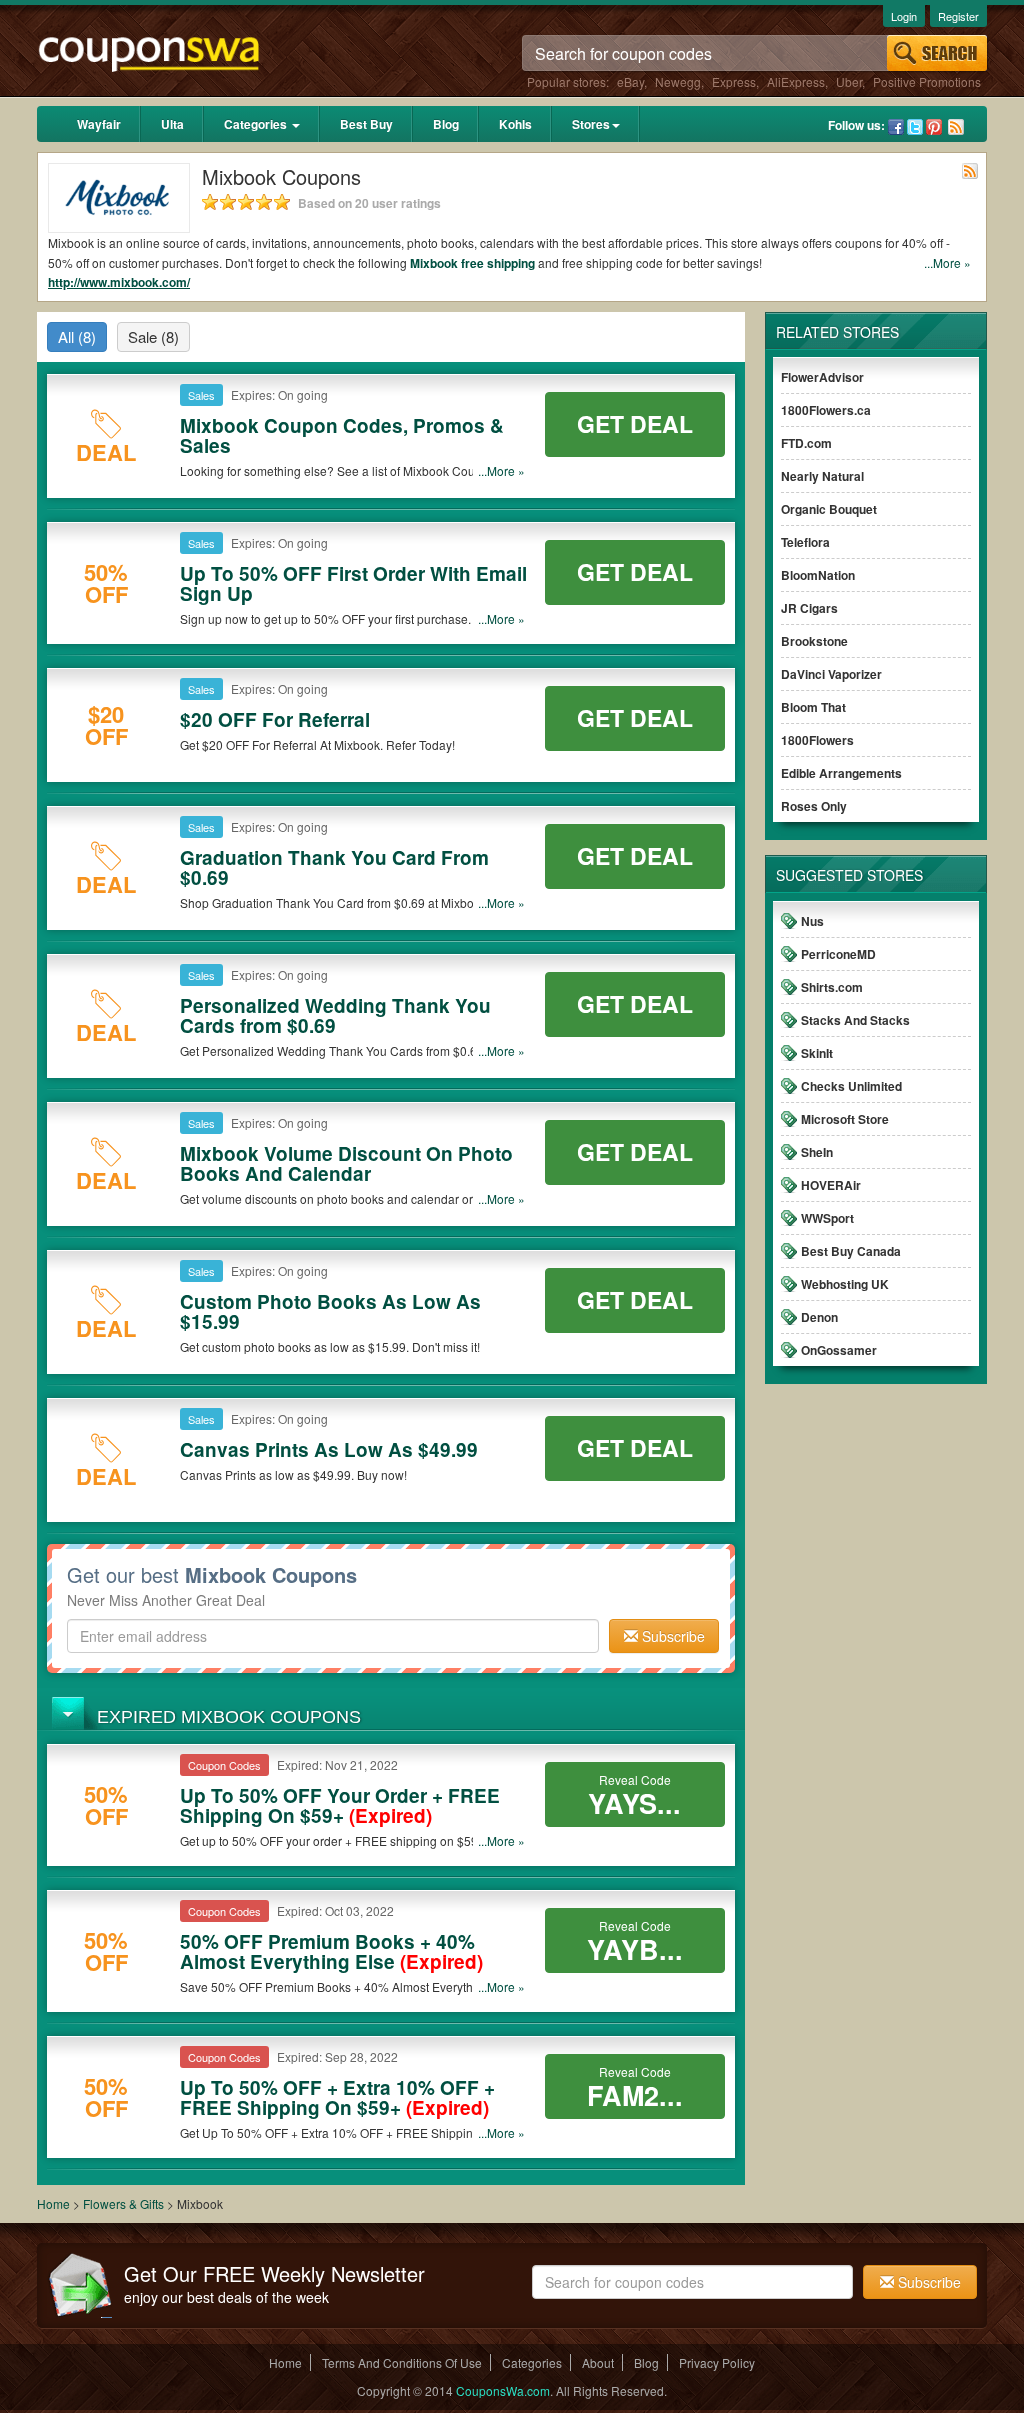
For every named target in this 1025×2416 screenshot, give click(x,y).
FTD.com (806, 443)
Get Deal (635, 423)
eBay (630, 81)
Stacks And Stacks (855, 1020)
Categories (257, 124)
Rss (956, 127)
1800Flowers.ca (826, 410)
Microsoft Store (845, 1119)
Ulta (172, 124)
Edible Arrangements (841, 773)
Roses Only (814, 806)
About (598, 2362)
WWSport (827, 1218)
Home (53, 2203)
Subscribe (671, 1636)
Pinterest (934, 127)
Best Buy (366, 124)
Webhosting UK (845, 1284)
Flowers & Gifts (125, 2203)
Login (904, 16)
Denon (819, 1317)
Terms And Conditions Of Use (402, 2362)
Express (734, 81)
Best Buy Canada (851, 1251)
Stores (591, 124)
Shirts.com (832, 987)
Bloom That (813, 707)
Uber (849, 81)
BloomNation (818, 575)
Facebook (896, 127)
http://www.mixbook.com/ (119, 282)
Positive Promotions (927, 81)
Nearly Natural (822, 476)
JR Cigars (809, 608)
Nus (812, 921)
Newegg (678, 81)
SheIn (817, 1152)
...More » (947, 262)
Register (958, 16)
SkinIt (817, 1053)
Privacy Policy (717, 2362)
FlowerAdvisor (822, 377)
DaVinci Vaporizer (831, 674)
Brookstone (814, 641)
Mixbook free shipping (472, 263)
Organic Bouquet (829, 509)
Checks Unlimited (851, 1086)
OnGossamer (839, 1350)
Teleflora (805, 542)
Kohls (515, 124)
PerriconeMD (838, 954)
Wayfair (99, 124)
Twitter (915, 127)
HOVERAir (831, 1185)
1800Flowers (817, 740)
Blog (446, 124)
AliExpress (796, 81)
